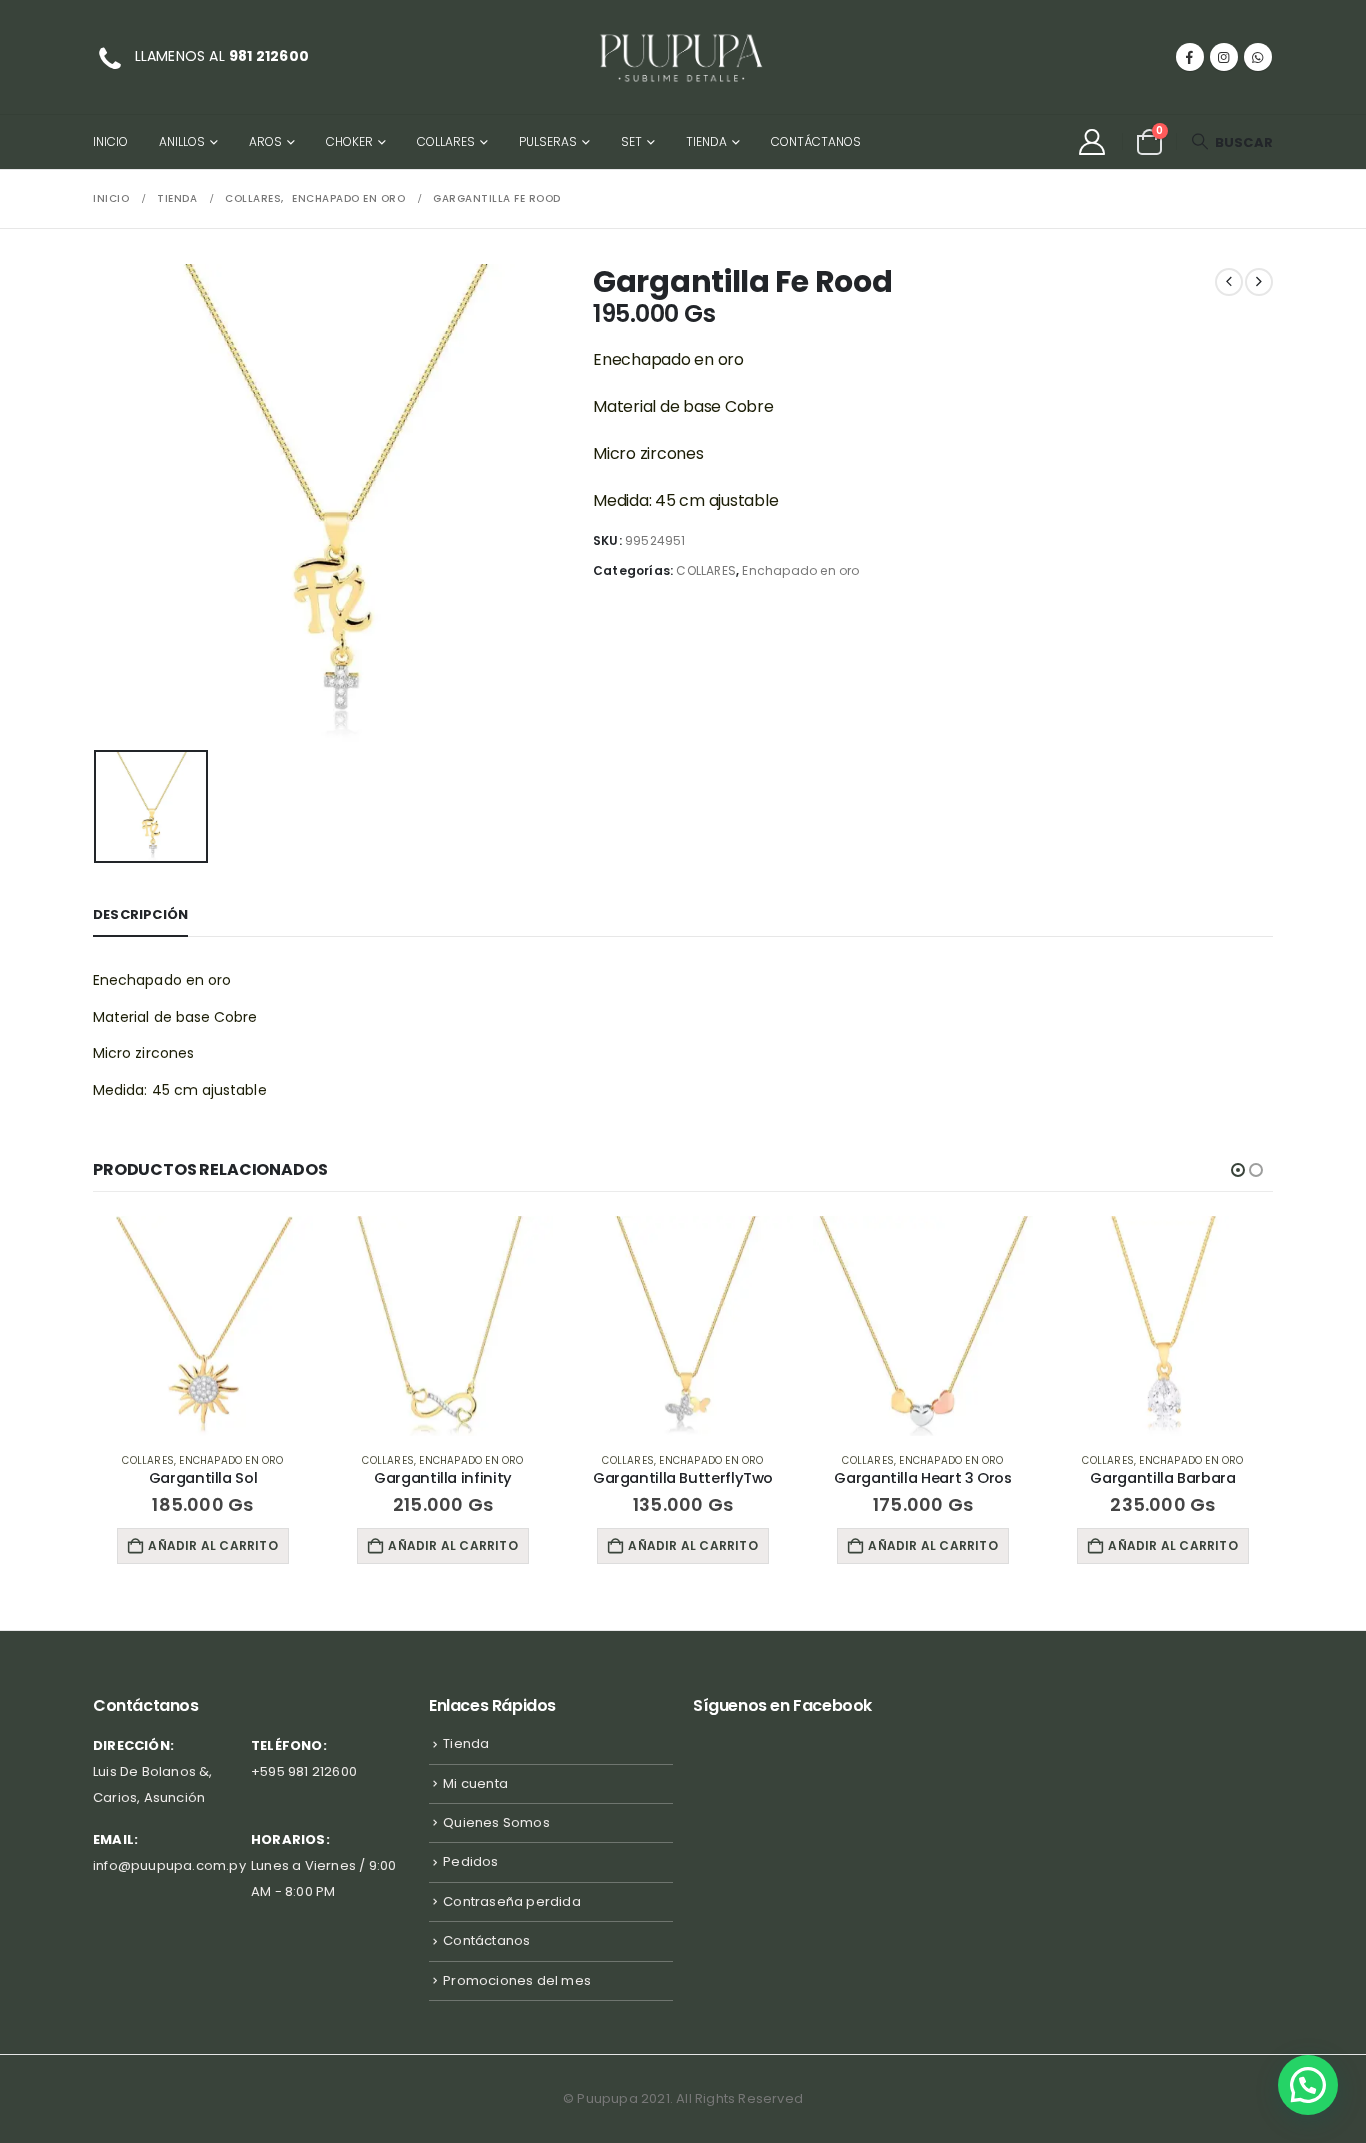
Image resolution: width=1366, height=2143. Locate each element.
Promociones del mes (517, 1980)
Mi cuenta (475, 1783)
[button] (1232, 142)
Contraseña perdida (512, 1901)
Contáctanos (816, 141)
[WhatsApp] (1258, 57)
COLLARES (446, 141)
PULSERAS (548, 141)
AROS (265, 141)
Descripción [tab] (140, 914)
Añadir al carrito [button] (212, 1545)
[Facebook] (1190, 57)
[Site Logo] (683, 57)
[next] (1259, 282)
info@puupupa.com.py (169, 1865)
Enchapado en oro (800, 570)
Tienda (706, 141)
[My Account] (1091, 142)
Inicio (110, 141)
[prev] (1229, 282)
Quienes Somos (496, 1822)
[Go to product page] (203, 1326)
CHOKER (349, 141)
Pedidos (470, 1861)
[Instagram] (1224, 57)
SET (631, 141)
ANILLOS (182, 141)
